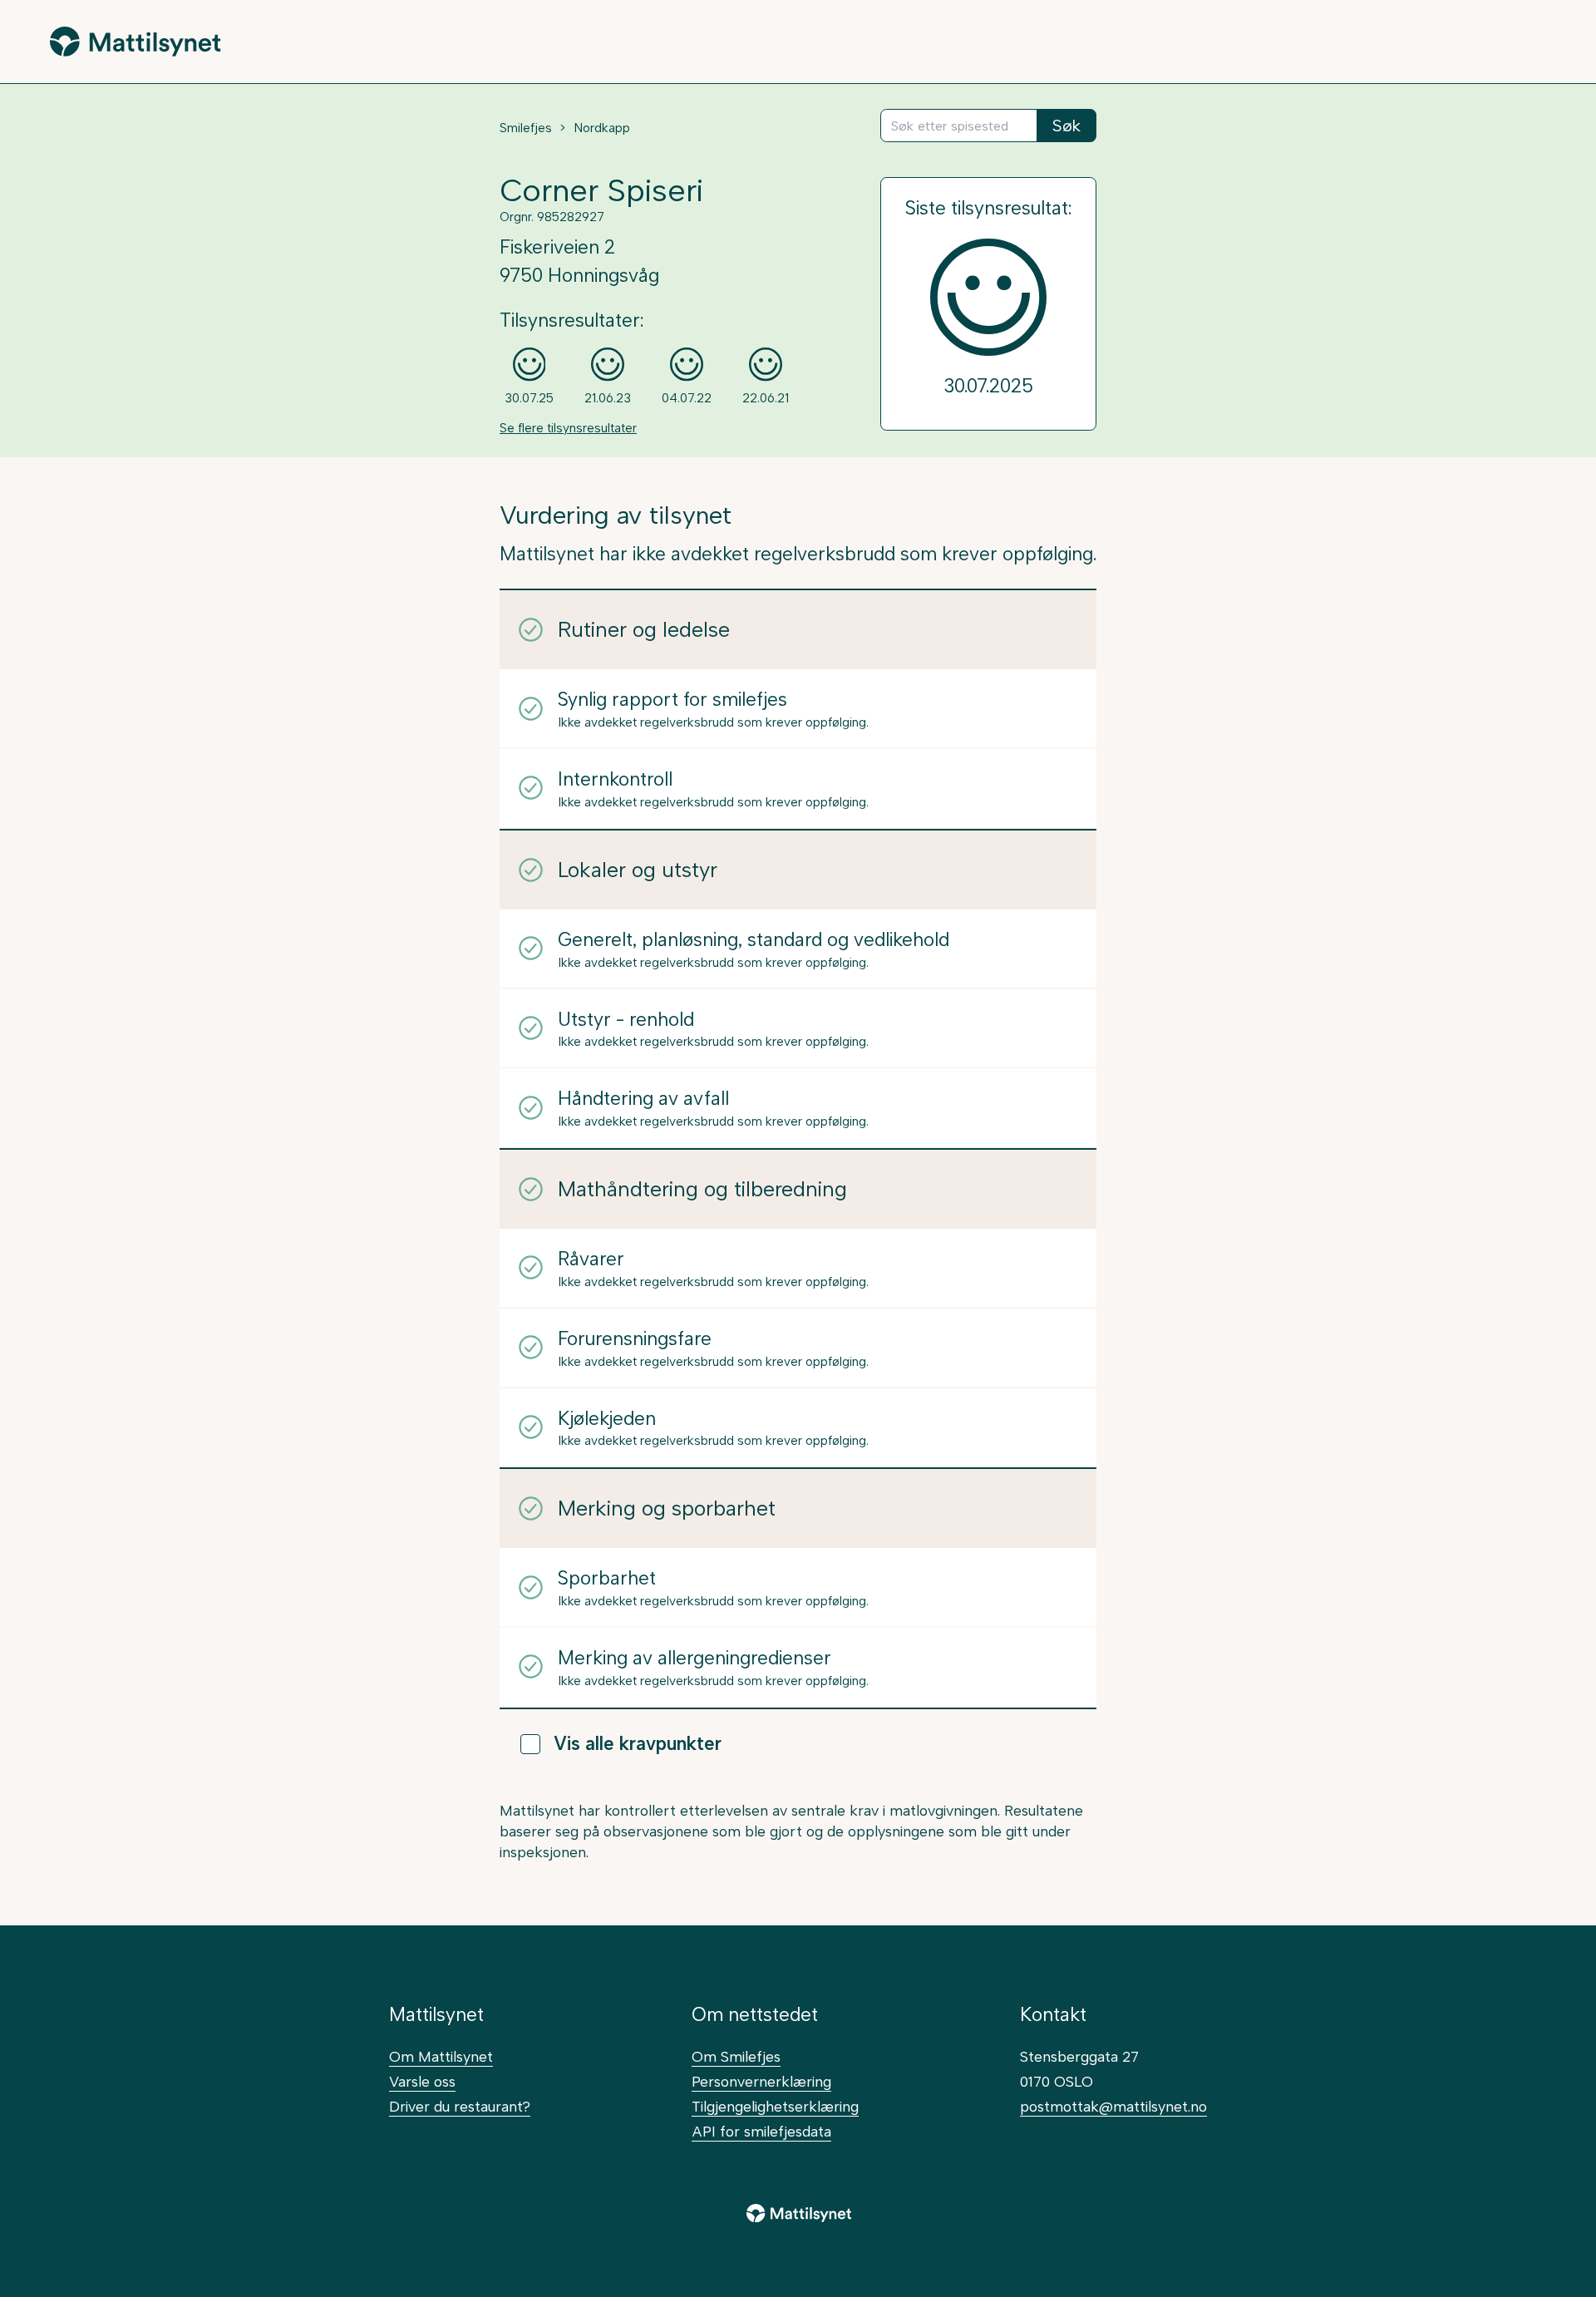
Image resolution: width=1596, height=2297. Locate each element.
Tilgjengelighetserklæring (775, 2106)
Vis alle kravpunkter (638, 1744)
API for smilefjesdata (761, 2131)
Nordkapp (602, 128)
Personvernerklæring (761, 2081)
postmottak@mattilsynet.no (1113, 2106)
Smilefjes (526, 128)
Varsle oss (422, 2081)
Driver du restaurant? (460, 2106)
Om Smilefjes (736, 2056)
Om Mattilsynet (441, 2056)
